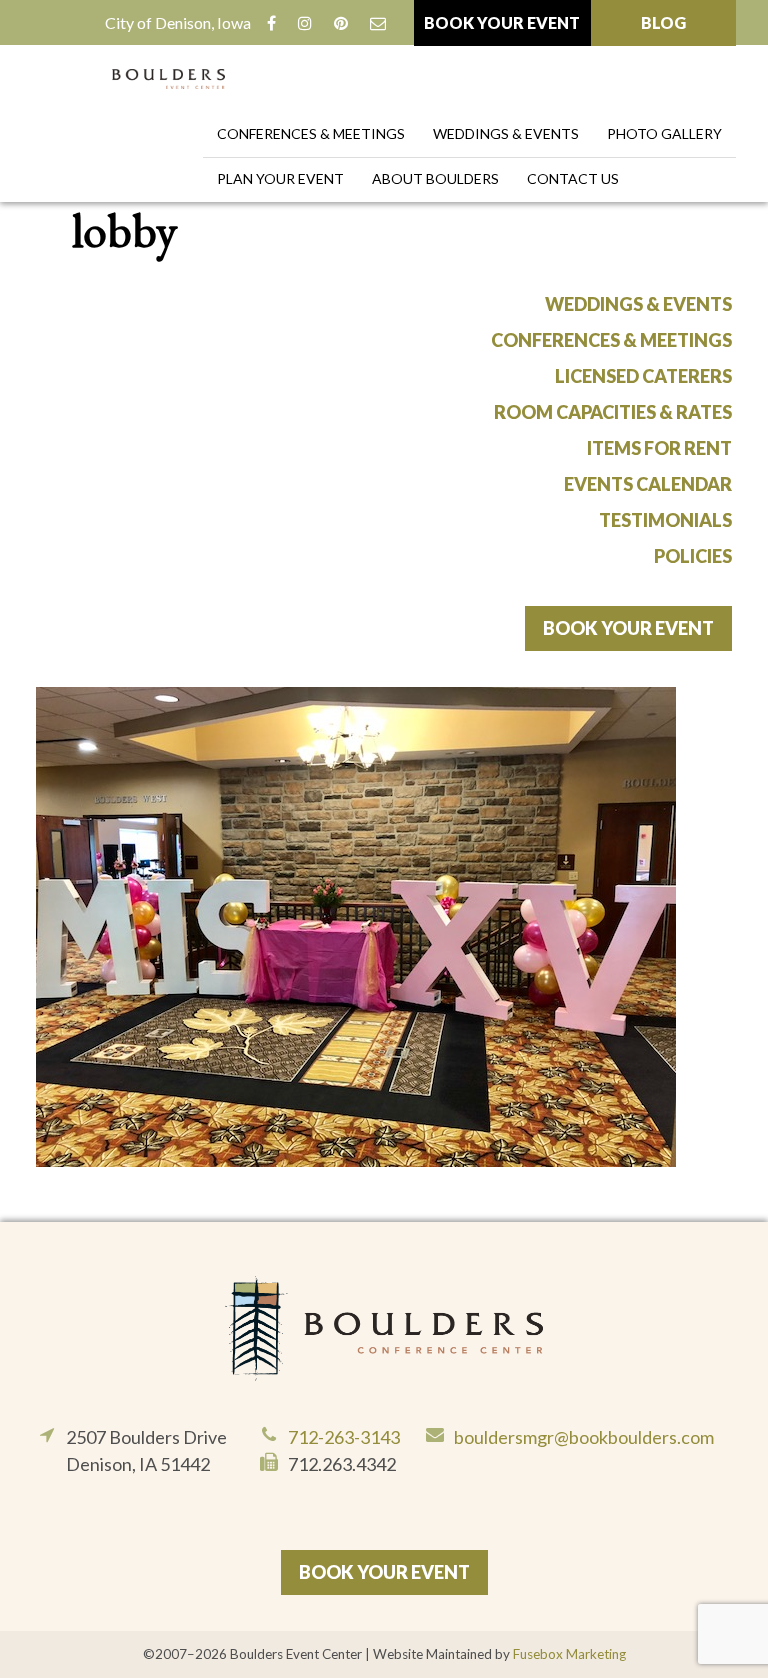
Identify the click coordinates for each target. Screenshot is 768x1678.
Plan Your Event (280, 178)
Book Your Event (502, 22)
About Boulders (435, 178)
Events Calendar (648, 484)
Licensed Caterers (643, 376)
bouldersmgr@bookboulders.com (584, 1437)
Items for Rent (659, 448)
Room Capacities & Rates (613, 412)
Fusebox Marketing (569, 1654)
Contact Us (573, 178)
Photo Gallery (664, 133)
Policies (693, 556)
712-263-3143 (344, 1437)
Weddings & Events (506, 133)
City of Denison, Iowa (178, 22)
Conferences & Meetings (311, 133)
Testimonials (665, 520)
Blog (663, 22)
